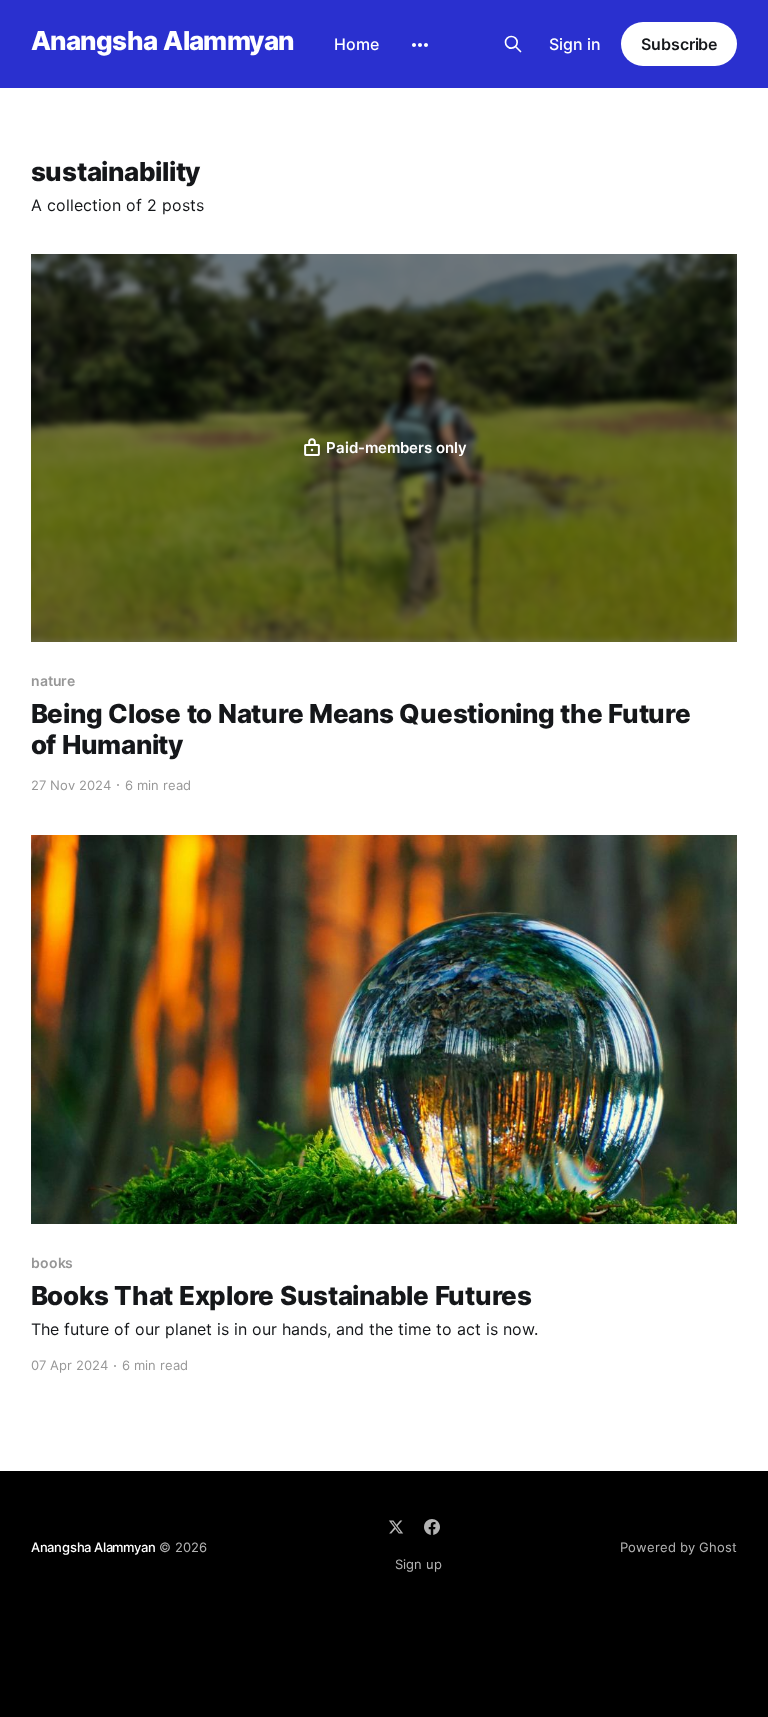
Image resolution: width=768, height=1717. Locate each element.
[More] (420, 45)
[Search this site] (513, 44)
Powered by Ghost (678, 1547)
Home (356, 44)
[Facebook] (432, 1527)
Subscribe (679, 44)
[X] (396, 1527)
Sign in (575, 44)
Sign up (418, 1564)
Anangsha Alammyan (162, 41)
